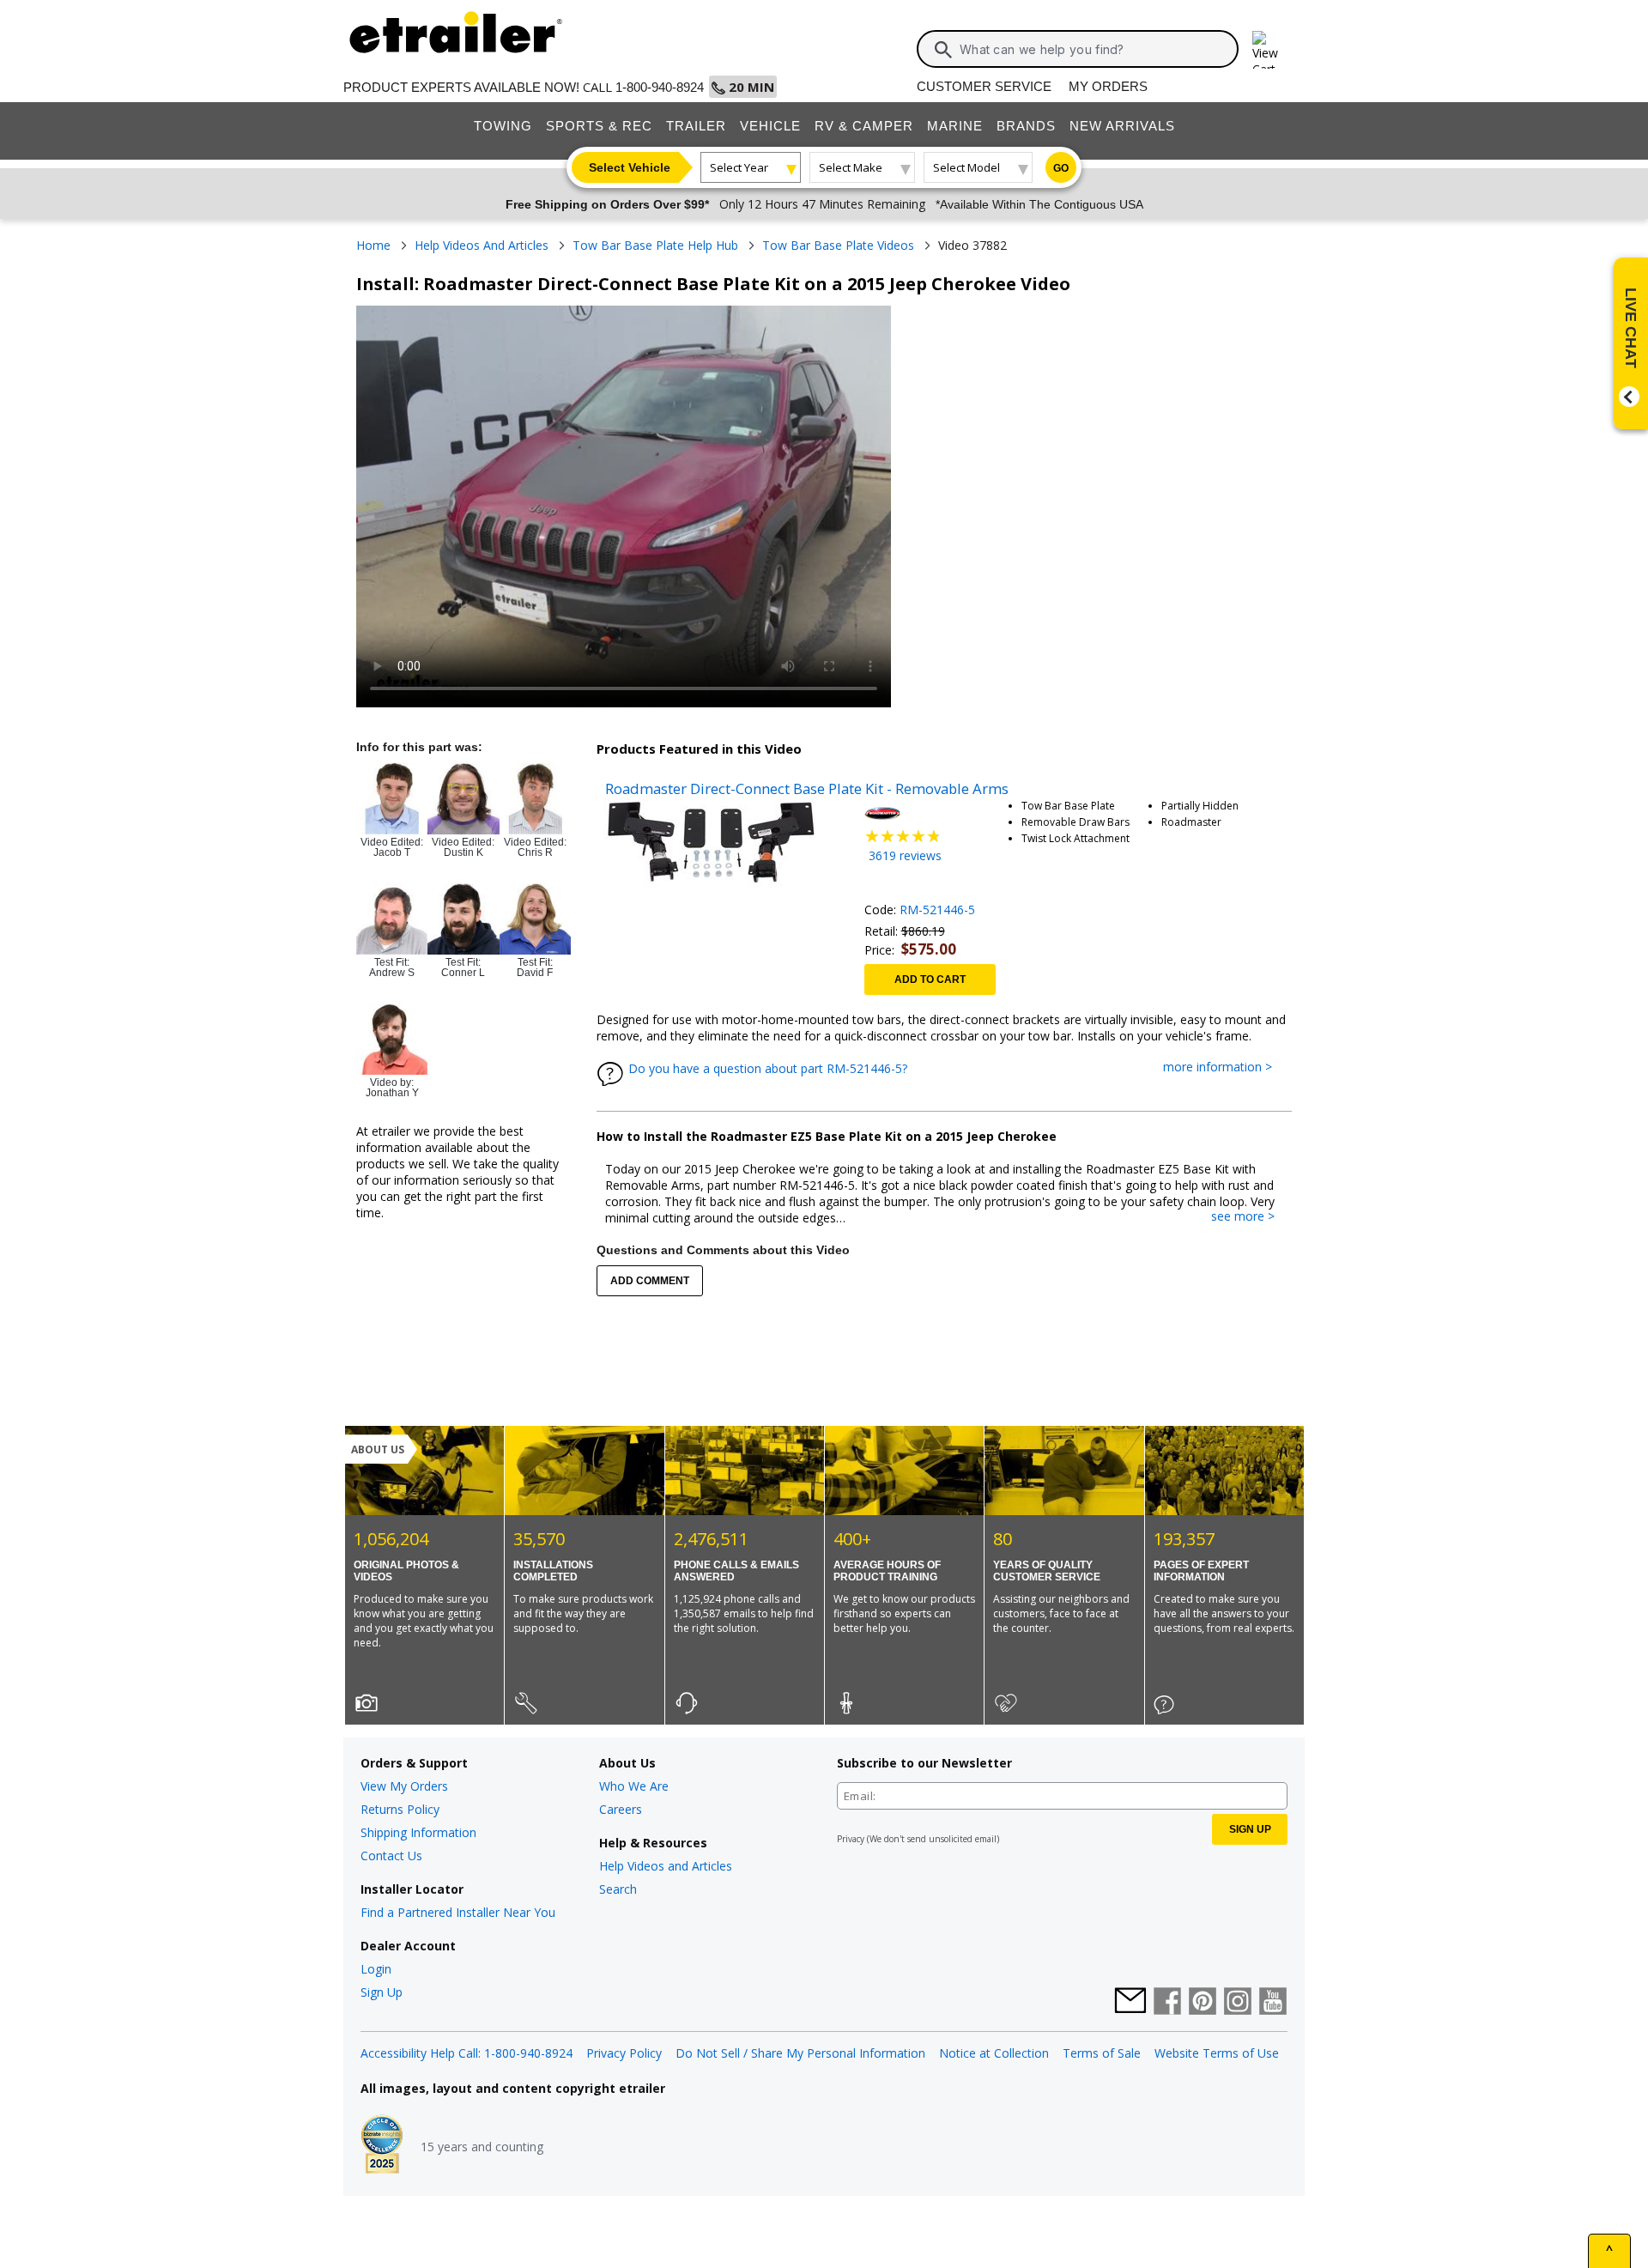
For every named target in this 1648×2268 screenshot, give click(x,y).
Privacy (851, 1839)
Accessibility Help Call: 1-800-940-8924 (467, 2053)
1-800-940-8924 (660, 87)
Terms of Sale (1102, 2053)
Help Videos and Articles (666, 1866)
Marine (955, 126)
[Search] (943, 50)
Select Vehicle (630, 167)
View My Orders (404, 1786)
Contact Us (391, 1856)
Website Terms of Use (1217, 2053)
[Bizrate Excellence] (382, 2146)
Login (376, 1969)
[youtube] (1273, 2003)
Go (1061, 168)
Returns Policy (400, 1809)
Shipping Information (418, 1832)
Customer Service (984, 86)
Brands (1026, 126)
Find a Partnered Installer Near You (458, 1912)
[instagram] (1238, 2003)
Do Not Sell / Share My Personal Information (800, 2053)
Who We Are (634, 1786)
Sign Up (382, 1992)
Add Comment (650, 1281)
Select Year (739, 167)
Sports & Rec (599, 126)
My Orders (1108, 86)
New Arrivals (1122, 126)
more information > (1226, 1067)
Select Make (851, 167)
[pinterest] (1203, 2003)
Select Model (966, 167)
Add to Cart (930, 979)
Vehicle (770, 126)
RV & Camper (864, 126)
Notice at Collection (994, 2053)
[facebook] (1167, 2003)
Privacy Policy (624, 2053)
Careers (621, 1809)
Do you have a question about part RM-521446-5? (768, 1068)
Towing (503, 126)
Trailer (696, 126)
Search (618, 1889)
